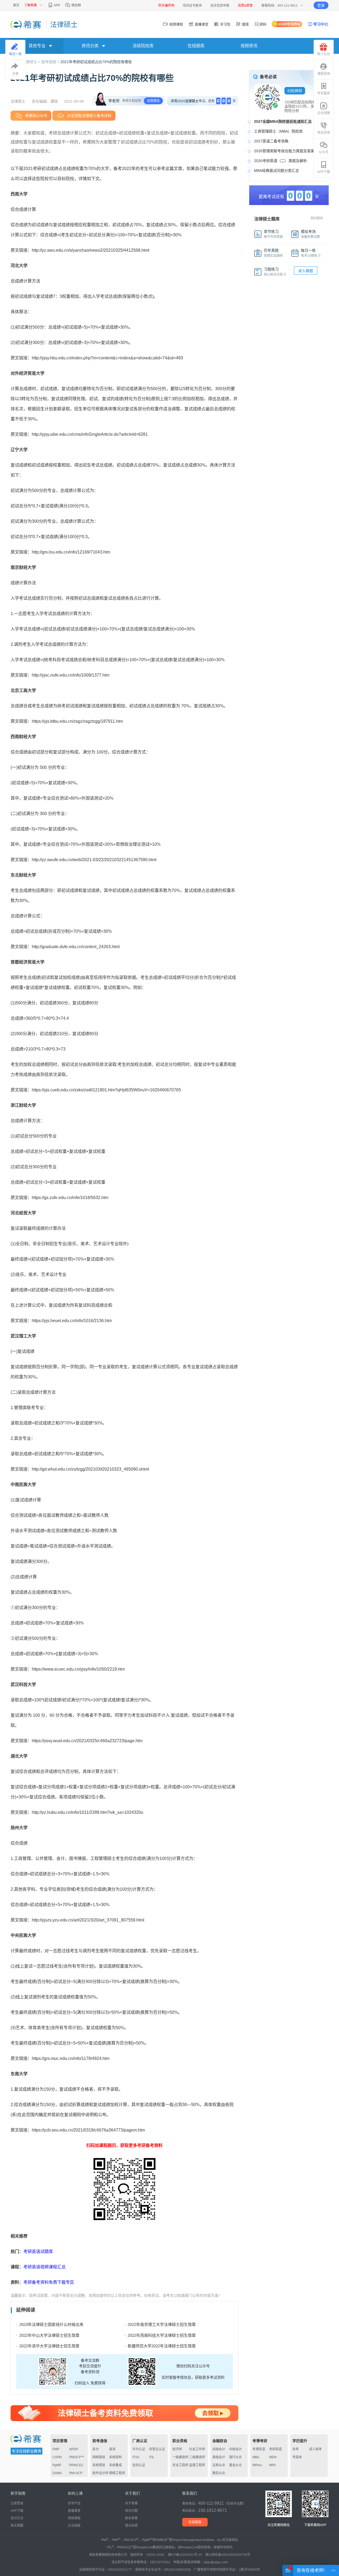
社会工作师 (197, 2449)
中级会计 (235, 2449)
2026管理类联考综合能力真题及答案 (284, 151)
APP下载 (324, 172)
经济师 (177, 2449)
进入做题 (306, 271)
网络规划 (99, 2457)
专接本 (297, 2457)
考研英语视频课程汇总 (44, 2267)
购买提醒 (17, 2526)
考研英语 (275, 2449)
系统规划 (99, 2465)
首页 (16, 5)
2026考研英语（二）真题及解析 (280, 161)
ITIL (152, 2457)
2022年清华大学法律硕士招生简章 (49, 2346)
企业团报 (324, 113)
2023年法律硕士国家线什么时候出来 (51, 2324)
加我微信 (153, 101)
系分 (96, 2449)
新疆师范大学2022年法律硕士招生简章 (162, 2346)
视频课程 (176, 24)
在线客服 (195, 2522)
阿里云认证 (157, 2449)
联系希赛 (131, 2518)
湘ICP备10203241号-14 (185, 2555)
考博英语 (259, 2449)
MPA (272, 2465)
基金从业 (235, 2465)
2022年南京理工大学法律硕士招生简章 (162, 2324)
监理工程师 (197, 2465)
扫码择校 (295, 91)
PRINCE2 (76, 2465)
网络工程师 (117, 2473)
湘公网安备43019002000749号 (228, 2555)
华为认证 (139, 2449)
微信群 (76, 5)
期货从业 (219, 2473)
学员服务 (324, 93)
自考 (296, 2449)
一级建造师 (180, 2457)
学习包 (225, 24)
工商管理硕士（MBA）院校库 (278, 131)
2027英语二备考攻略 (271, 141)
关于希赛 (131, 2503)
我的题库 (317, 218)
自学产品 (74, 2503)
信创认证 (139, 2465)
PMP (56, 2449)
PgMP (57, 2465)
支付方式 (17, 2518)
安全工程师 (180, 2465)
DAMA (57, 2473)
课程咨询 (324, 74)
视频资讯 (249, 46)
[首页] (26, 24)
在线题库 (196, 46)
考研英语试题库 (38, 2252)
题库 (245, 24)
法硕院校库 (143, 46)
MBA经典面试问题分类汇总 (276, 171)
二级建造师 (197, 2457)
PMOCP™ (77, 2457)
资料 (263, 24)
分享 (15, 74)
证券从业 (219, 2465)
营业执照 (131, 2526)
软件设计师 (100, 2473)
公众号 (324, 152)
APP (57, 5)
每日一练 (15, 54)
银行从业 (235, 2457)
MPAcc (257, 2465)
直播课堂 (201, 24)
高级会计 (219, 2457)
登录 (321, 5)
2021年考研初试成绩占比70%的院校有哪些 (96, 62)
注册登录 (17, 2503)
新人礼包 (324, 54)
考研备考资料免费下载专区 (49, 2282)
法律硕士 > (32, 62)
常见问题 (131, 2511)
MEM (273, 2457)
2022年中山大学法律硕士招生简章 (49, 2335)
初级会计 (219, 2449)
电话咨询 (324, 133)
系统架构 (115, 2457)
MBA (256, 2457)
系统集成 (115, 2465)
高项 (112, 2449)
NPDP (74, 2449)
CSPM (57, 2457)
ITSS (136, 2457)
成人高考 (315, 2449)
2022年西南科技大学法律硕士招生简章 (162, 2335)
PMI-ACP (76, 2473)
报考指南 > (51, 62)
